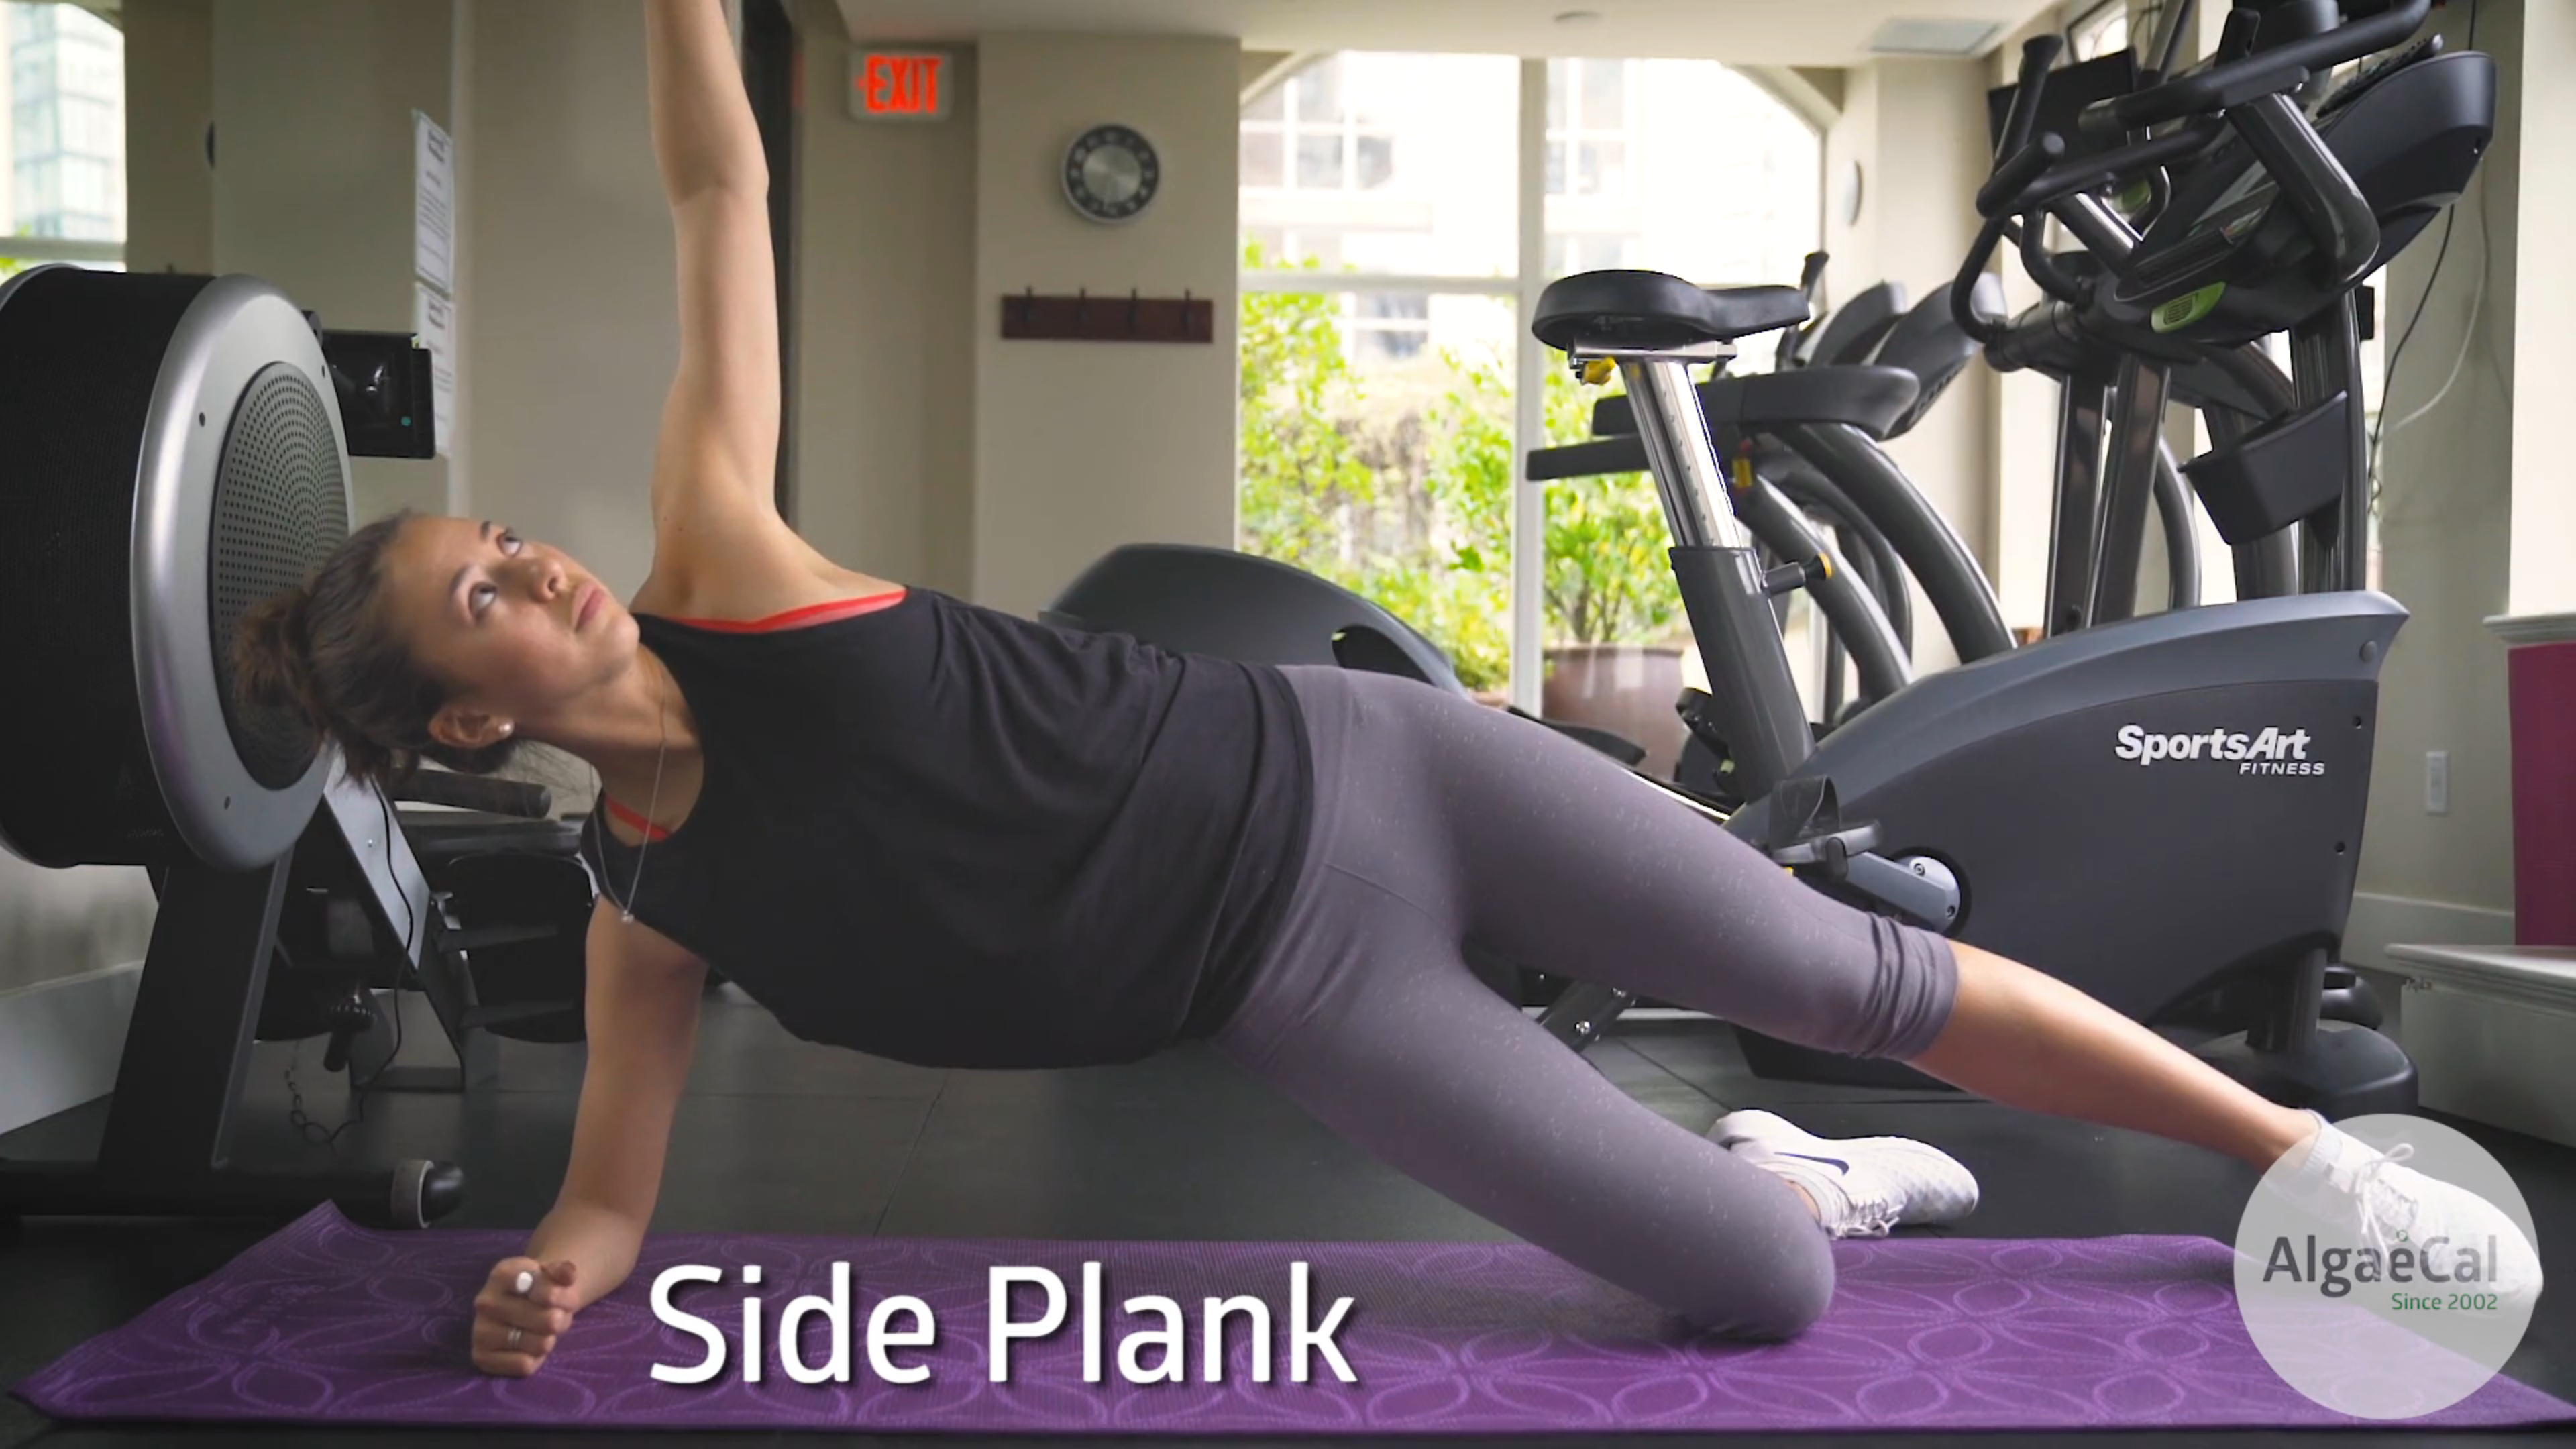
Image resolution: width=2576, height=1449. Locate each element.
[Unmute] (2524, 1434)
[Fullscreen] (2559, 1434)
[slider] (1290, 1434)
